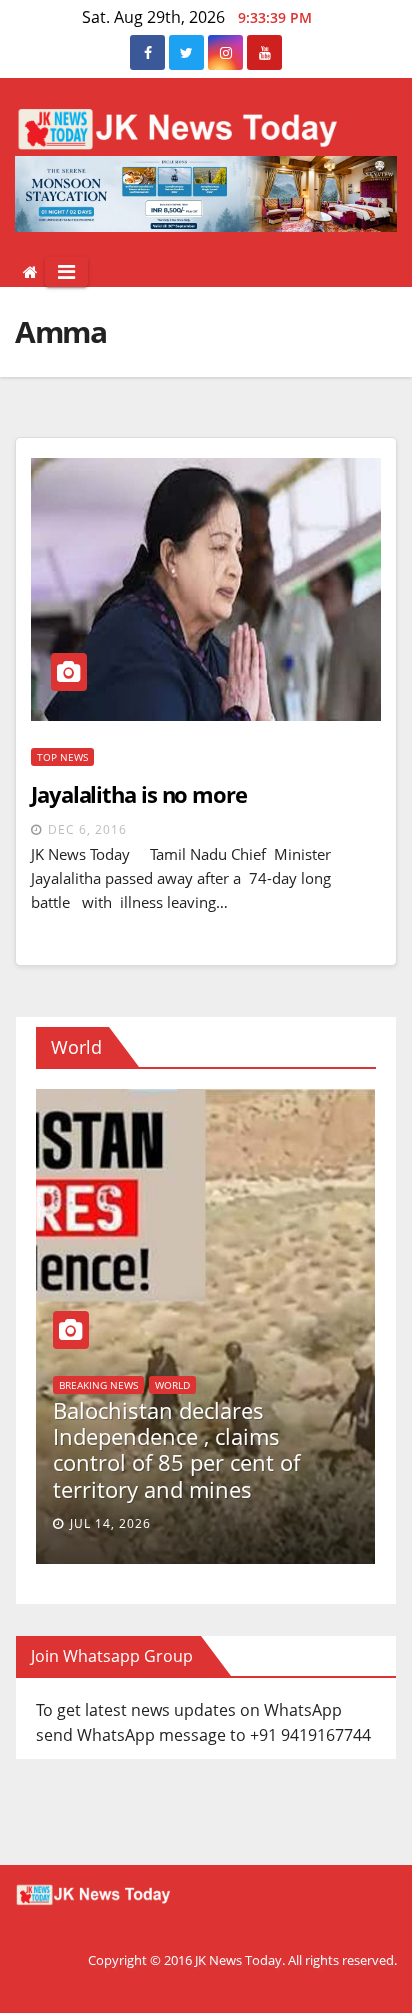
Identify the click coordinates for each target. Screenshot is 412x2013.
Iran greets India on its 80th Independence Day (267, 1475)
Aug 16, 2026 (185, 1523)
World (147, 1438)
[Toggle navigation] (66, 272)
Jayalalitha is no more (139, 794)
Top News (62, 757)
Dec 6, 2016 (87, 829)
